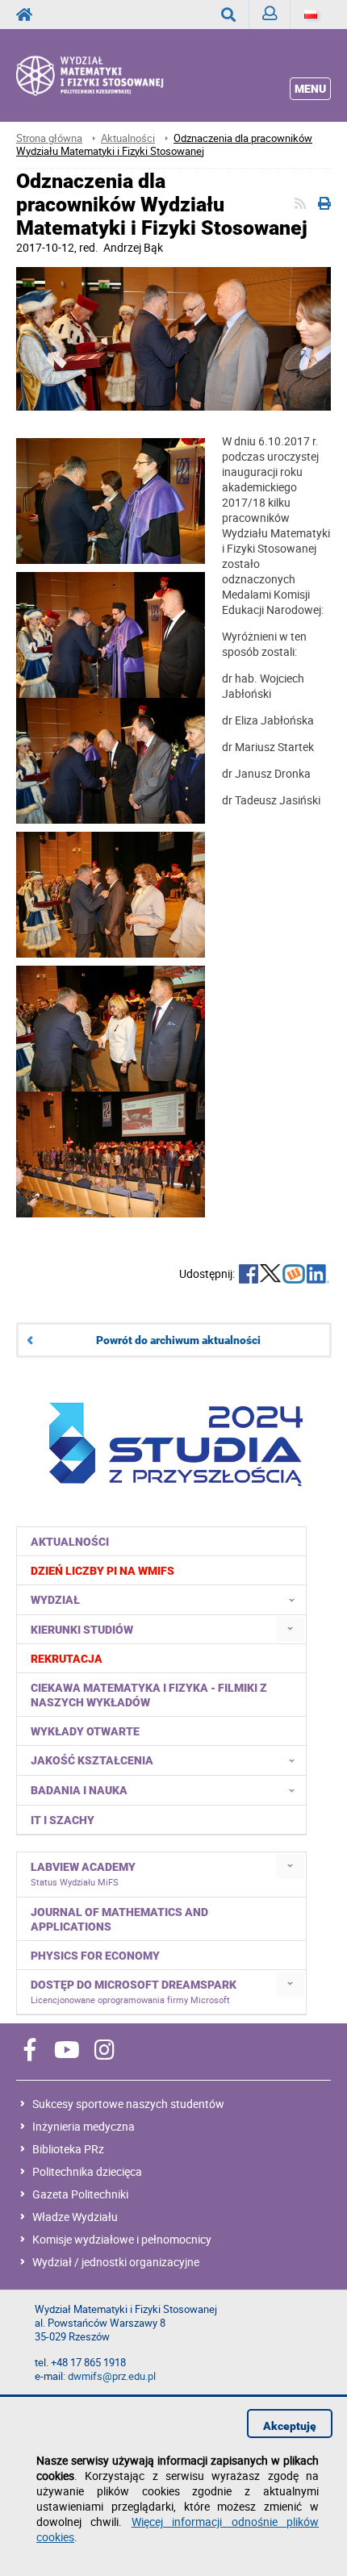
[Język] (311, 15)
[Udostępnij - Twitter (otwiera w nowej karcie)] (270, 1275)
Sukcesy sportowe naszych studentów (128, 2104)
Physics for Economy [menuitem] (95, 1956)
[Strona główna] (109, 75)
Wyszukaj (229, 15)
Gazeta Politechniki (80, 2194)
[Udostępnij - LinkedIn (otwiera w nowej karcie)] (318, 1275)
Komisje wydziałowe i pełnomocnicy (122, 2239)
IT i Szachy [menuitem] (63, 1820)
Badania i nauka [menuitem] (79, 1790)
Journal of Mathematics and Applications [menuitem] (119, 1919)
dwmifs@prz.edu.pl (112, 2376)
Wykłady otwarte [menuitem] (85, 1731)
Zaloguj (270, 15)
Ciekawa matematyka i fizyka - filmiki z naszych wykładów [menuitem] (149, 1695)
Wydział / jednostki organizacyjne (116, 2262)
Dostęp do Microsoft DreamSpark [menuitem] (134, 1992)
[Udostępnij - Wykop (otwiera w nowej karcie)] (294, 1275)
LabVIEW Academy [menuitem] (83, 1874)
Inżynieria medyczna (84, 2126)
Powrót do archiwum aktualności (178, 1340)
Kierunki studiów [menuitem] (82, 1630)
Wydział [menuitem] (55, 1600)
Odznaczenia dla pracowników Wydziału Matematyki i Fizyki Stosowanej (164, 145)
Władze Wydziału (75, 2217)
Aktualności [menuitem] (70, 1542)
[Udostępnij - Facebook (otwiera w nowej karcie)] (249, 1275)
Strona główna (49, 138)
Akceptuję (290, 2426)
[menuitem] (162, 1570)
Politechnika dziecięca (87, 2171)
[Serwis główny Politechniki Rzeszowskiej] (29, 15)
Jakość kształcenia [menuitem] (92, 1760)
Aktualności (128, 138)
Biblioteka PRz (68, 2149)
